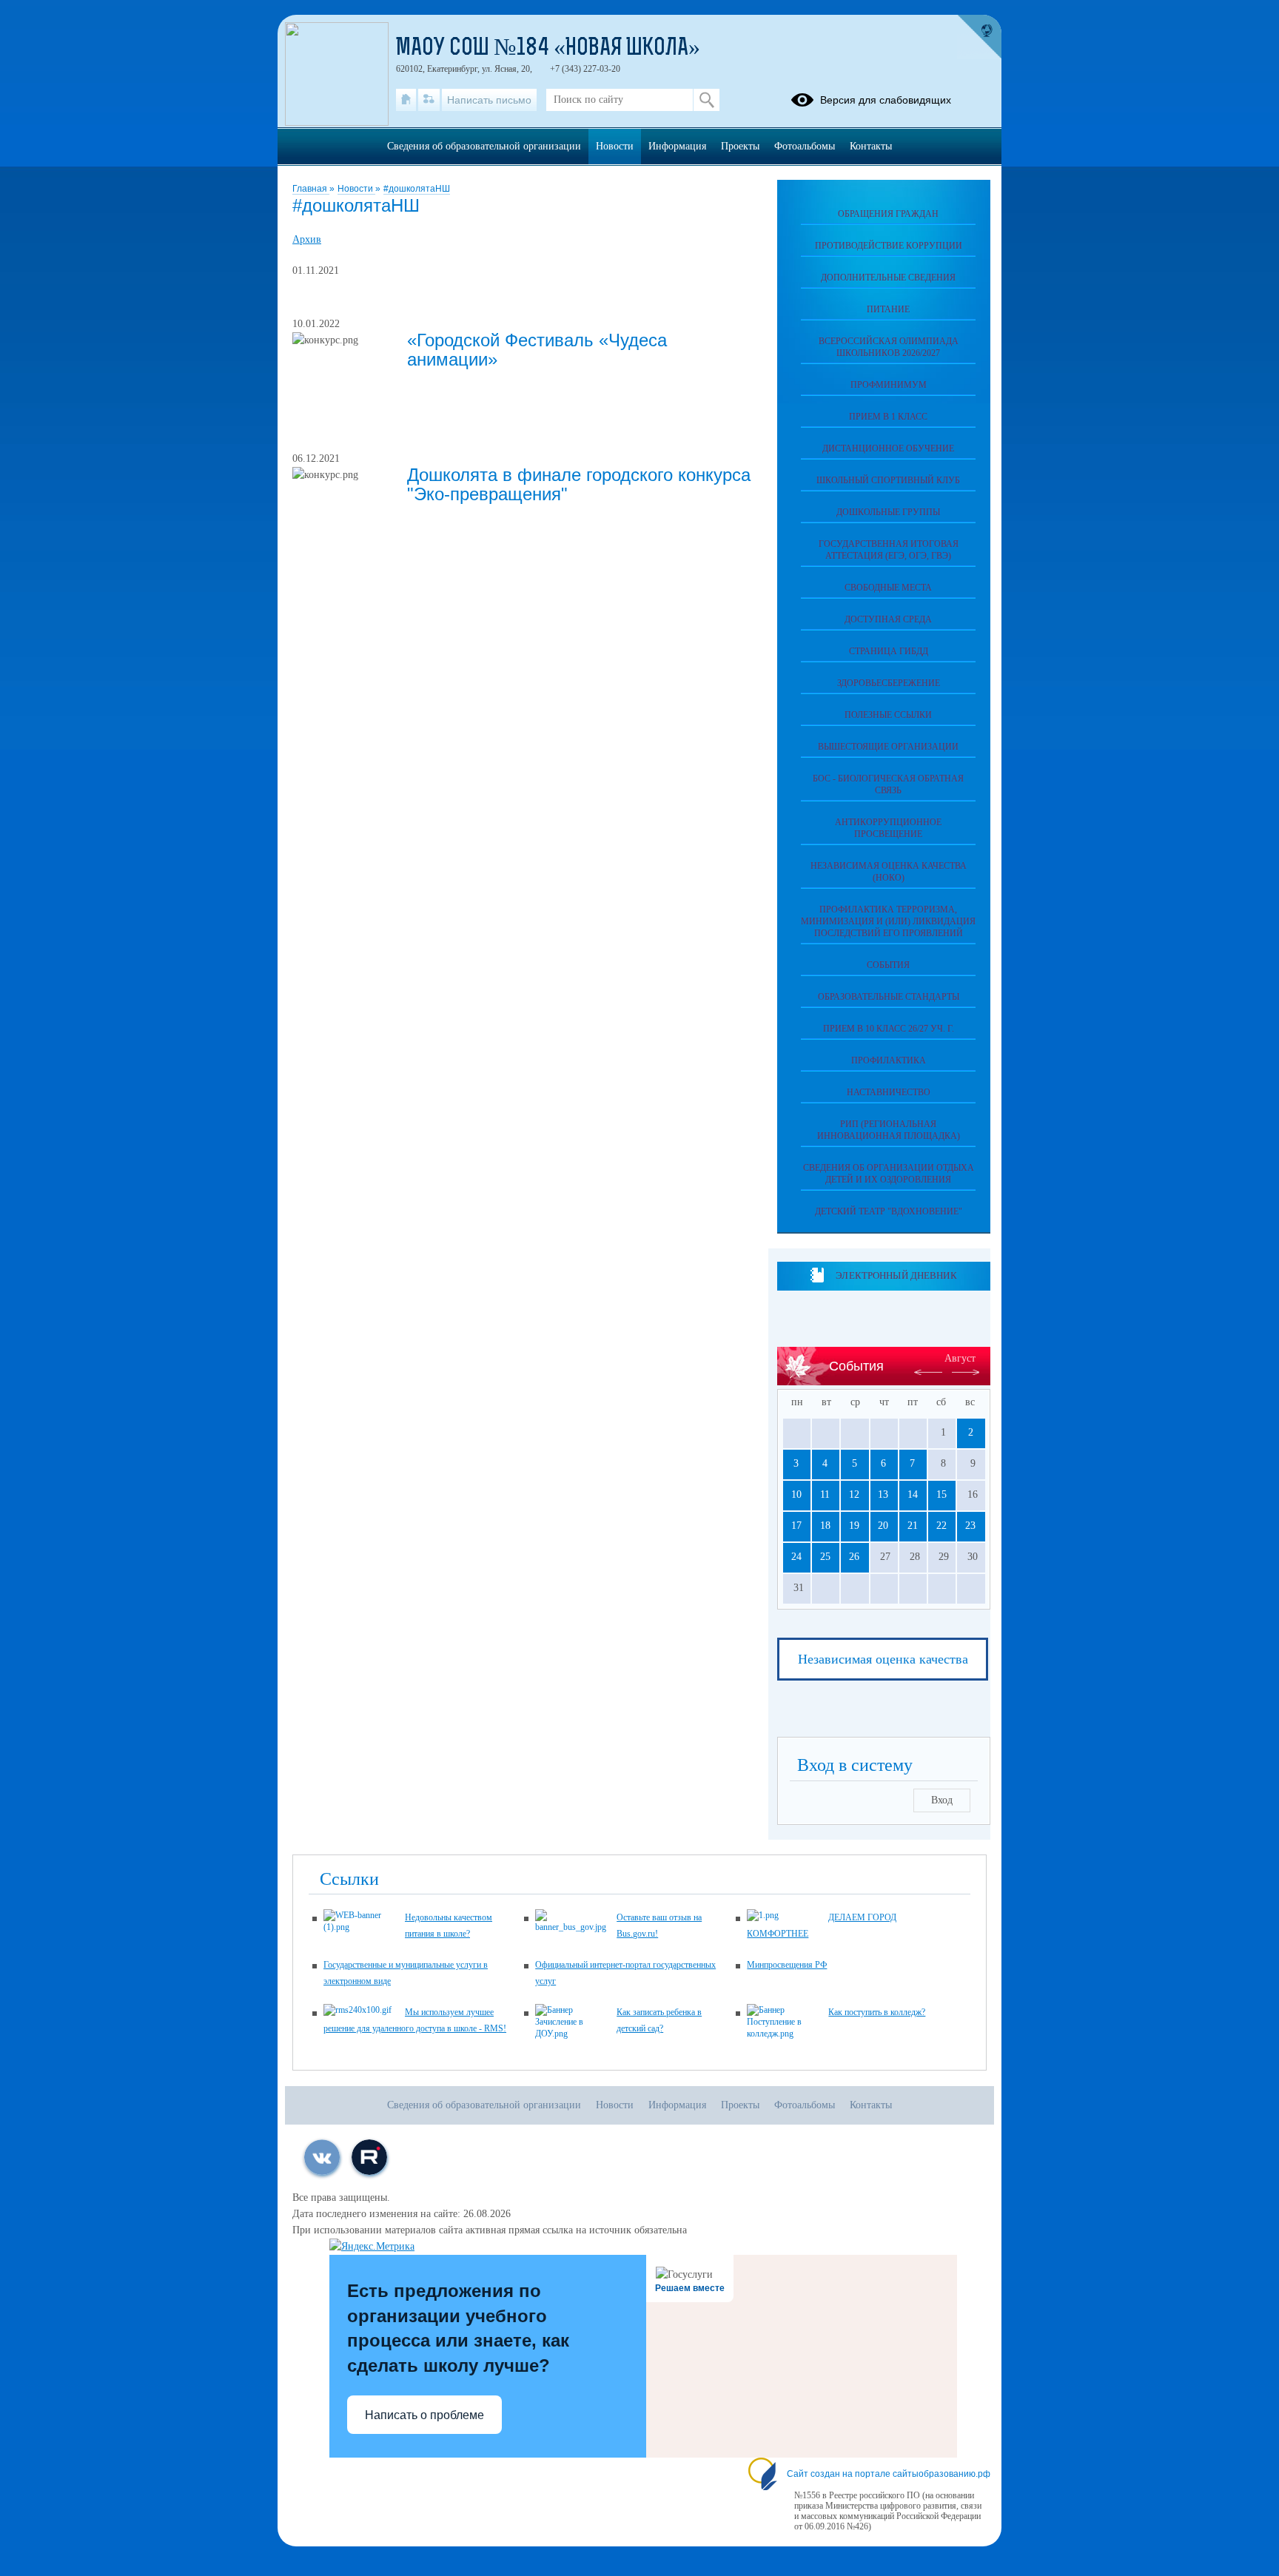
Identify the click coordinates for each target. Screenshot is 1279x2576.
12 (854, 1494)
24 (796, 1557)
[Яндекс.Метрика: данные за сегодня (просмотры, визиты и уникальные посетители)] (372, 2247)
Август (960, 1358)
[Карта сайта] (429, 100)
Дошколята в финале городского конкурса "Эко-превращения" (579, 484)
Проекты (740, 146)
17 (796, 1526)
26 (854, 1557)
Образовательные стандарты (889, 997)
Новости (356, 189)
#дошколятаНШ (417, 189)
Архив (307, 239)
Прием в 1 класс (888, 417)
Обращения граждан (888, 214)
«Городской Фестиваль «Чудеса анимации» (537, 350)
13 (883, 1494)
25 (825, 1557)
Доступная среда (888, 619)
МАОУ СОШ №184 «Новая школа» (548, 49)
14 (913, 1494)
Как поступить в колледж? (877, 2012)
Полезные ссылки (888, 715)
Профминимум (889, 385)
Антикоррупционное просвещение (888, 828)
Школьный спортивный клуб (888, 480)
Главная (311, 189)
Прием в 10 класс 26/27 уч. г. (889, 1029)
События (888, 965)
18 (825, 1526)
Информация (677, 146)
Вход (942, 1800)
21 (913, 1526)
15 (941, 1494)
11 (825, 1494)
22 (941, 1526)
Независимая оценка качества (883, 1659)
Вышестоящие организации (888, 747)
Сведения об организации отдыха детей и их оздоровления (889, 1174)
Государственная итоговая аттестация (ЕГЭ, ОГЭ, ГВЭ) (889, 550)
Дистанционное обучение (888, 448)
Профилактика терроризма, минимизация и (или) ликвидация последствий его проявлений (888, 921)
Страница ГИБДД (889, 651)
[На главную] (406, 100)
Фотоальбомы (805, 146)
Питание (888, 309)
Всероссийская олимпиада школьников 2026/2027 (889, 347)
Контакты (871, 146)
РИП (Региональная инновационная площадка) (889, 1130)
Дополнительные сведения (888, 278)
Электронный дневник (896, 1275)
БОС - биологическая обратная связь (888, 784)
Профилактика (889, 1060)
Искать (706, 100)
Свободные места (888, 588)
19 (854, 1526)
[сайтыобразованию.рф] (979, 37)
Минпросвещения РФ (787, 1965)
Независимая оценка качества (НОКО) (889, 872)
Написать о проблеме (424, 2415)
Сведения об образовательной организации (484, 146)
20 (883, 1526)
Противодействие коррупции (889, 246)
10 (796, 1494)
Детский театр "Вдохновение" (889, 1211)
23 (970, 1526)
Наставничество (889, 1092)
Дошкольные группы (888, 512)
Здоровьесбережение (889, 683)
